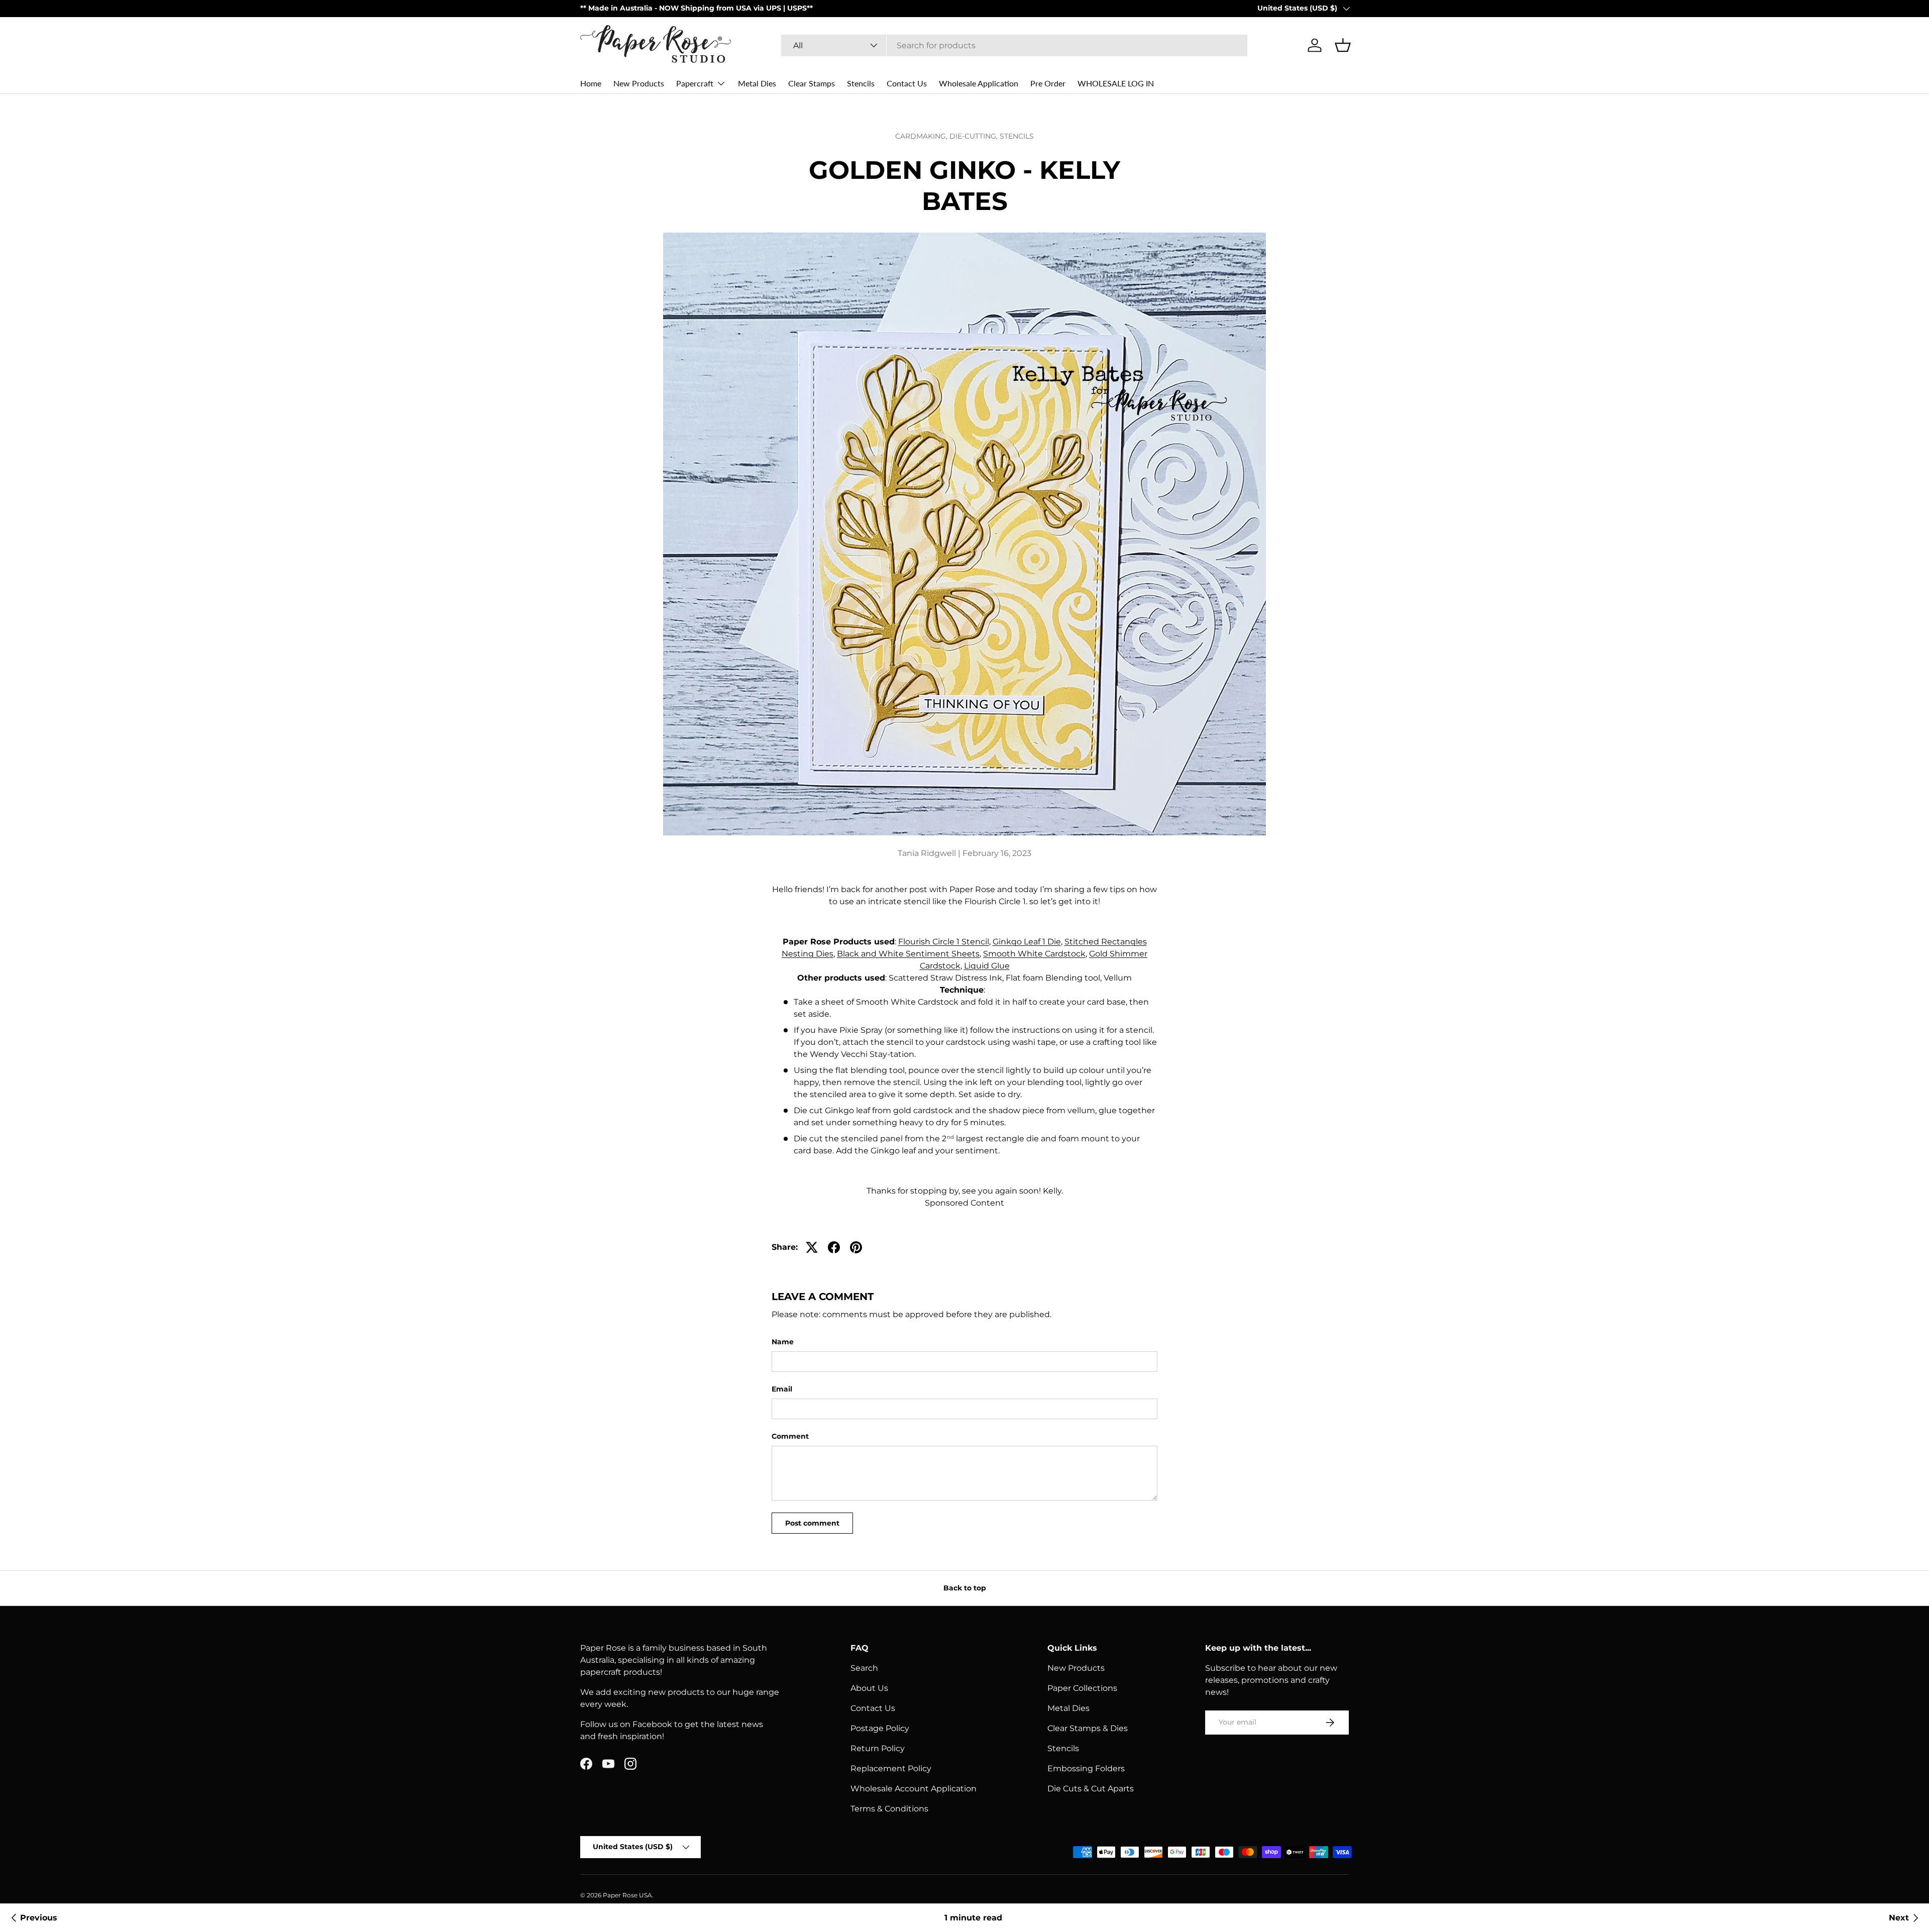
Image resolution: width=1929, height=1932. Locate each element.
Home (591, 83)
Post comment (812, 1523)
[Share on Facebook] (834, 1247)
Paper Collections (1082, 1688)
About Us (869, 1688)
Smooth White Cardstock (1034, 954)
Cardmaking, (922, 136)
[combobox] (1014, 45)
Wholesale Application (979, 83)
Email (782, 1389)
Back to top (965, 1588)
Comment (790, 1436)
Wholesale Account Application (914, 1789)
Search (864, 1668)
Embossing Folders (1086, 1768)
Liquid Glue (987, 966)
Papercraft (695, 83)
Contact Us (907, 83)
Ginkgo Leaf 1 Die (1027, 942)
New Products (639, 83)
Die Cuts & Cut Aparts (1091, 1789)
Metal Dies (757, 83)
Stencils (861, 83)
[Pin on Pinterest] (856, 1247)
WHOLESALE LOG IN (1116, 83)
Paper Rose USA (627, 1895)
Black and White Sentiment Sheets (908, 954)
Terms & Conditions (889, 1809)
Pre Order (1048, 83)
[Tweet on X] (812, 1247)
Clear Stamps (812, 83)
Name (783, 1342)
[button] (1343, 45)
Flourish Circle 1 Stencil (944, 942)
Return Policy (878, 1748)
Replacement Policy (891, 1768)
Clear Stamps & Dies (1088, 1728)
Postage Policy (880, 1728)
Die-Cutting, (975, 136)
